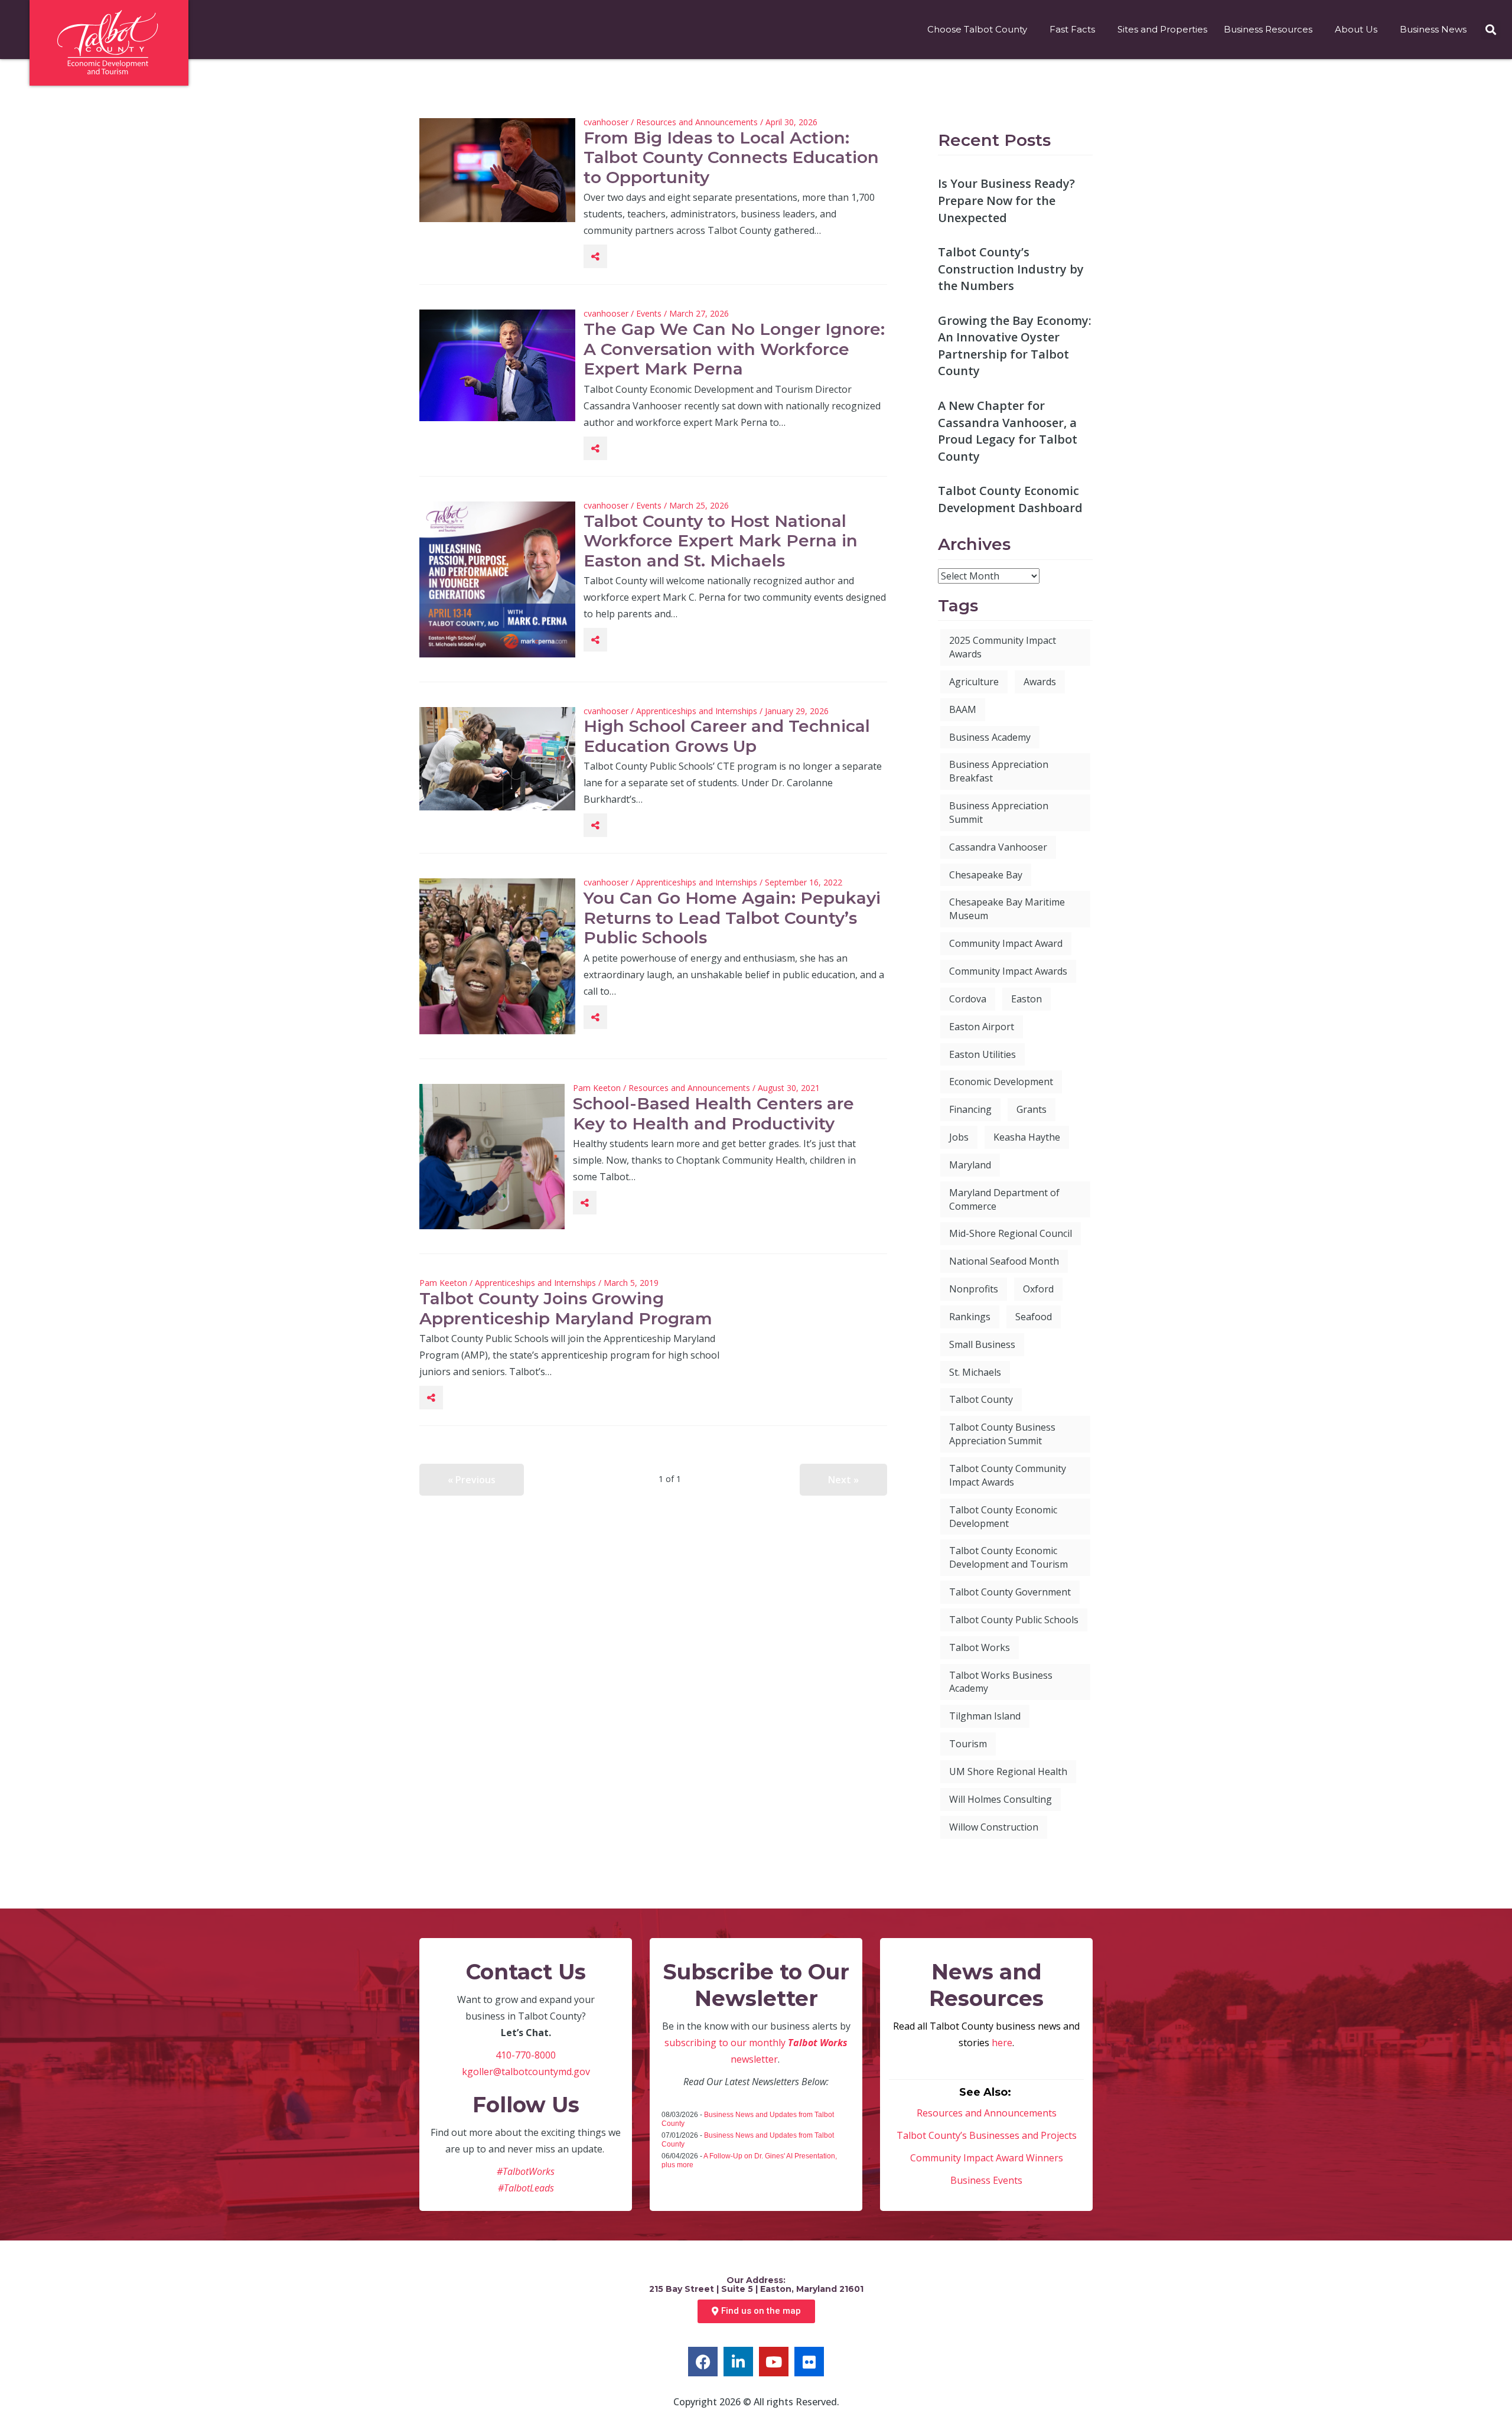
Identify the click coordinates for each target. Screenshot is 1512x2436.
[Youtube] (774, 2362)
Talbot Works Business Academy (1001, 1682)
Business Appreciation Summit (999, 812)
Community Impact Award (1006, 943)
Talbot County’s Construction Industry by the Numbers (1011, 269)
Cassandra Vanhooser (998, 847)
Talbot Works (980, 1647)
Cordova (968, 999)
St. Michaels (975, 1372)
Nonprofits (974, 1289)
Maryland (970, 1165)
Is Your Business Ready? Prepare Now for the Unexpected (1006, 200)
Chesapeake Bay (986, 875)
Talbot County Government (1010, 1592)
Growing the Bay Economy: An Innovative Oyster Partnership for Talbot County (1015, 346)
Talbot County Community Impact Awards (1008, 1475)
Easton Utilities (983, 1054)
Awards (1040, 682)
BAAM (963, 709)
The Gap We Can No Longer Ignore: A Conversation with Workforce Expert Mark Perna (734, 349)
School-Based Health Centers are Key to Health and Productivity (713, 1113)
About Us (1356, 29)
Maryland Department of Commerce (1004, 1199)
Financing (970, 1109)
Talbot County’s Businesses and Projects (987, 2135)
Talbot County (981, 1399)
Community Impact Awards (1008, 971)
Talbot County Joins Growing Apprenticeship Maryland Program (566, 1308)
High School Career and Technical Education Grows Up (727, 736)
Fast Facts (1072, 29)
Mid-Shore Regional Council (1011, 1233)
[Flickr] (809, 2362)
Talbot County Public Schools (1014, 1620)
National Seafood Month (1004, 1261)
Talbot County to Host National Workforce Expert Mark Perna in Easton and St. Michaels (721, 541)
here (1002, 2043)
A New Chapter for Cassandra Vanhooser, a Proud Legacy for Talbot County (1008, 431)
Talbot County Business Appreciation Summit (1002, 1434)
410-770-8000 (526, 2055)
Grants (1032, 1109)
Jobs (959, 1137)
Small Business (982, 1344)
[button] (1490, 30)
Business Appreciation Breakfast (999, 771)
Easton (1027, 999)
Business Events (986, 2180)
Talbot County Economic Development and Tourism (1008, 1557)
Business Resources (1268, 29)
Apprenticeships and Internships (697, 711)
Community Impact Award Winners (987, 2158)
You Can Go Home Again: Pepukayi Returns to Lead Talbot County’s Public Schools (732, 918)
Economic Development (1001, 1082)
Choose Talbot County (977, 29)
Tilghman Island (985, 1716)
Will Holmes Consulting (1001, 1799)
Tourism (968, 1744)
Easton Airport (982, 1027)
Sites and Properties (1162, 29)
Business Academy (990, 737)
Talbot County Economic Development (1003, 1517)
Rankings (970, 1317)
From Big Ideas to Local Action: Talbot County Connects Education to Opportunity (731, 157)
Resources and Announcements (697, 122)
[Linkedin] (738, 2362)
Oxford (1038, 1289)
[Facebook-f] (703, 2362)
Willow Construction (994, 1827)
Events (649, 313)
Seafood (1034, 1317)
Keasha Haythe (1027, 1137)
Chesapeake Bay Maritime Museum (1007, 909)
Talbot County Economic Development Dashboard (1010, 499)
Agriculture (974, 682)
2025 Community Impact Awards (1003, 647)
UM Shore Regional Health (1008, 1771)
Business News (1433, 29)
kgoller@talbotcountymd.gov (526, 2072)
